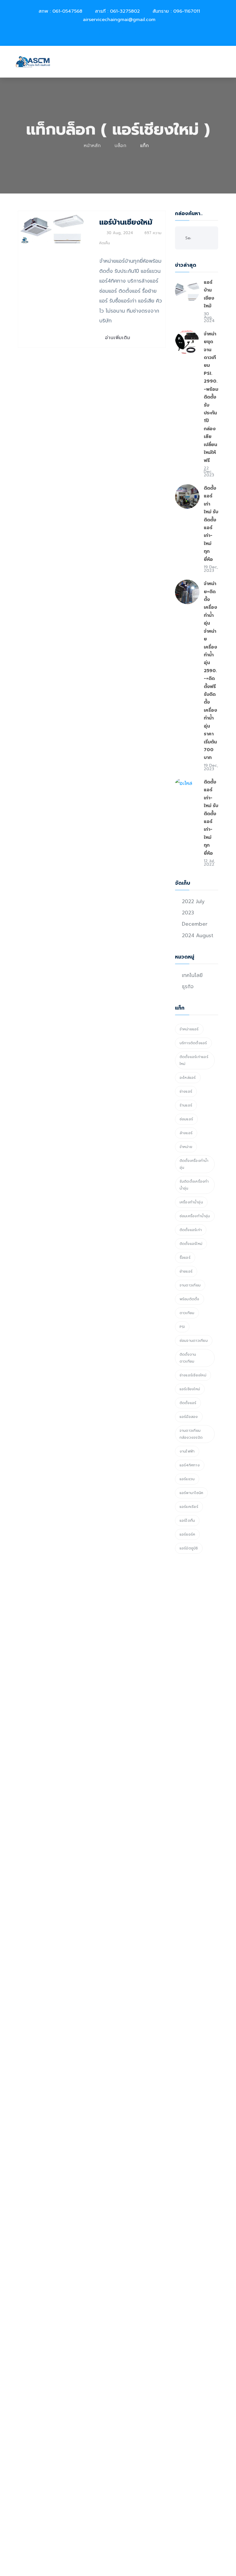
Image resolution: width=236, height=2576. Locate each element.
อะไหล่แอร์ (188, 1078)
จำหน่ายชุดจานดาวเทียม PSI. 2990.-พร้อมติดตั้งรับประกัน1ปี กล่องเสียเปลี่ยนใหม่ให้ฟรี (211, 397)
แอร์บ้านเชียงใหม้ (126, 222)
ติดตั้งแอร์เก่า (191, 1230)
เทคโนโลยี (192, 975)
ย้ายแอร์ (186, 1271)
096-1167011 (187, 11)
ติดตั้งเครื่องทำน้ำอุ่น (194, 1164)
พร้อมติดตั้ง (190, 1299)
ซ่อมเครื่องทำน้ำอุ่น (195, 1216)
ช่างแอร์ (186, 1091)
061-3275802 (125, 11)
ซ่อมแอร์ (186, 1119)
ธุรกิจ (188, 987)
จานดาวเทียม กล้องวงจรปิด (191, 1434)
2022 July (193, 901)
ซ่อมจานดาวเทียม (194, 1341)
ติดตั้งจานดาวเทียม (188, 1358)
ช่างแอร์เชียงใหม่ (193, 1375)
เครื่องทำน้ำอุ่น (191, 1202)
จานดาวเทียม (190, 1285)
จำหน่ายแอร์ (189, 1029)
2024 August (198, 935)
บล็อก (120, 146)
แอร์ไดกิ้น (187, 1521)
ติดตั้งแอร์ (188, 1403)
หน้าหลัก (92, 146)
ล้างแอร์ (186, 1133)
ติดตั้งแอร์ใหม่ (191, 1244)
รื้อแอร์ (185, 1258)
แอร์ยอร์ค (188, 1534)
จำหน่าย (186, 1147)
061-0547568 (67, 11)
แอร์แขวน (187, 1479)
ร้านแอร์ (186, 1105)
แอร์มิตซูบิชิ (189, 1548)
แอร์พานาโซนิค (192, 1493)
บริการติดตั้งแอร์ (193, 1043)
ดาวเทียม (187, 1313)
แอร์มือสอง (189, 1417)
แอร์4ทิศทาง (190, 1465)
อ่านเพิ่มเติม (118, 338)
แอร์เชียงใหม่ (190, 1389)
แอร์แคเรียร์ (189, 1507)
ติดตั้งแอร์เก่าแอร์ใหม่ (194, 1060)
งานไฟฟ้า (187, 1451)
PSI (182, 1327)
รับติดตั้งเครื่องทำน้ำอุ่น (194, 1185)
